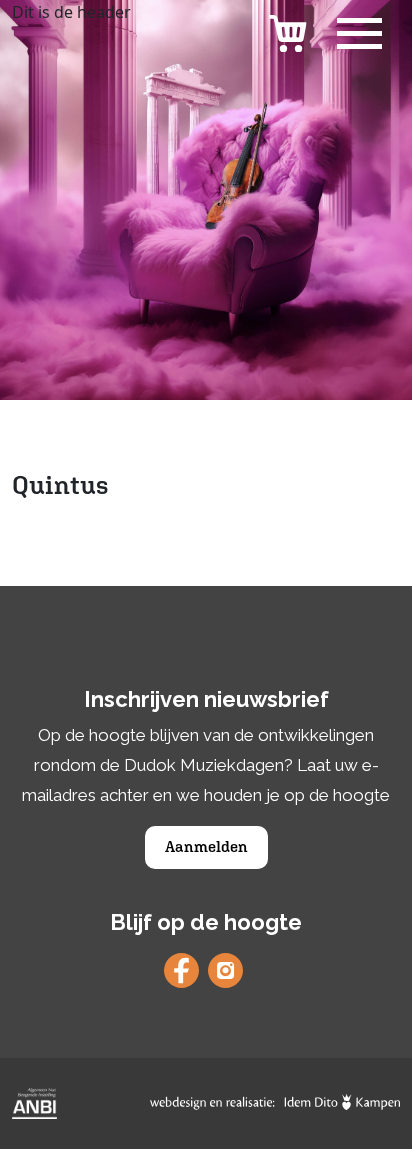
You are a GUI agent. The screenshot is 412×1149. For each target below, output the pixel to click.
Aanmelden (206, 846)
